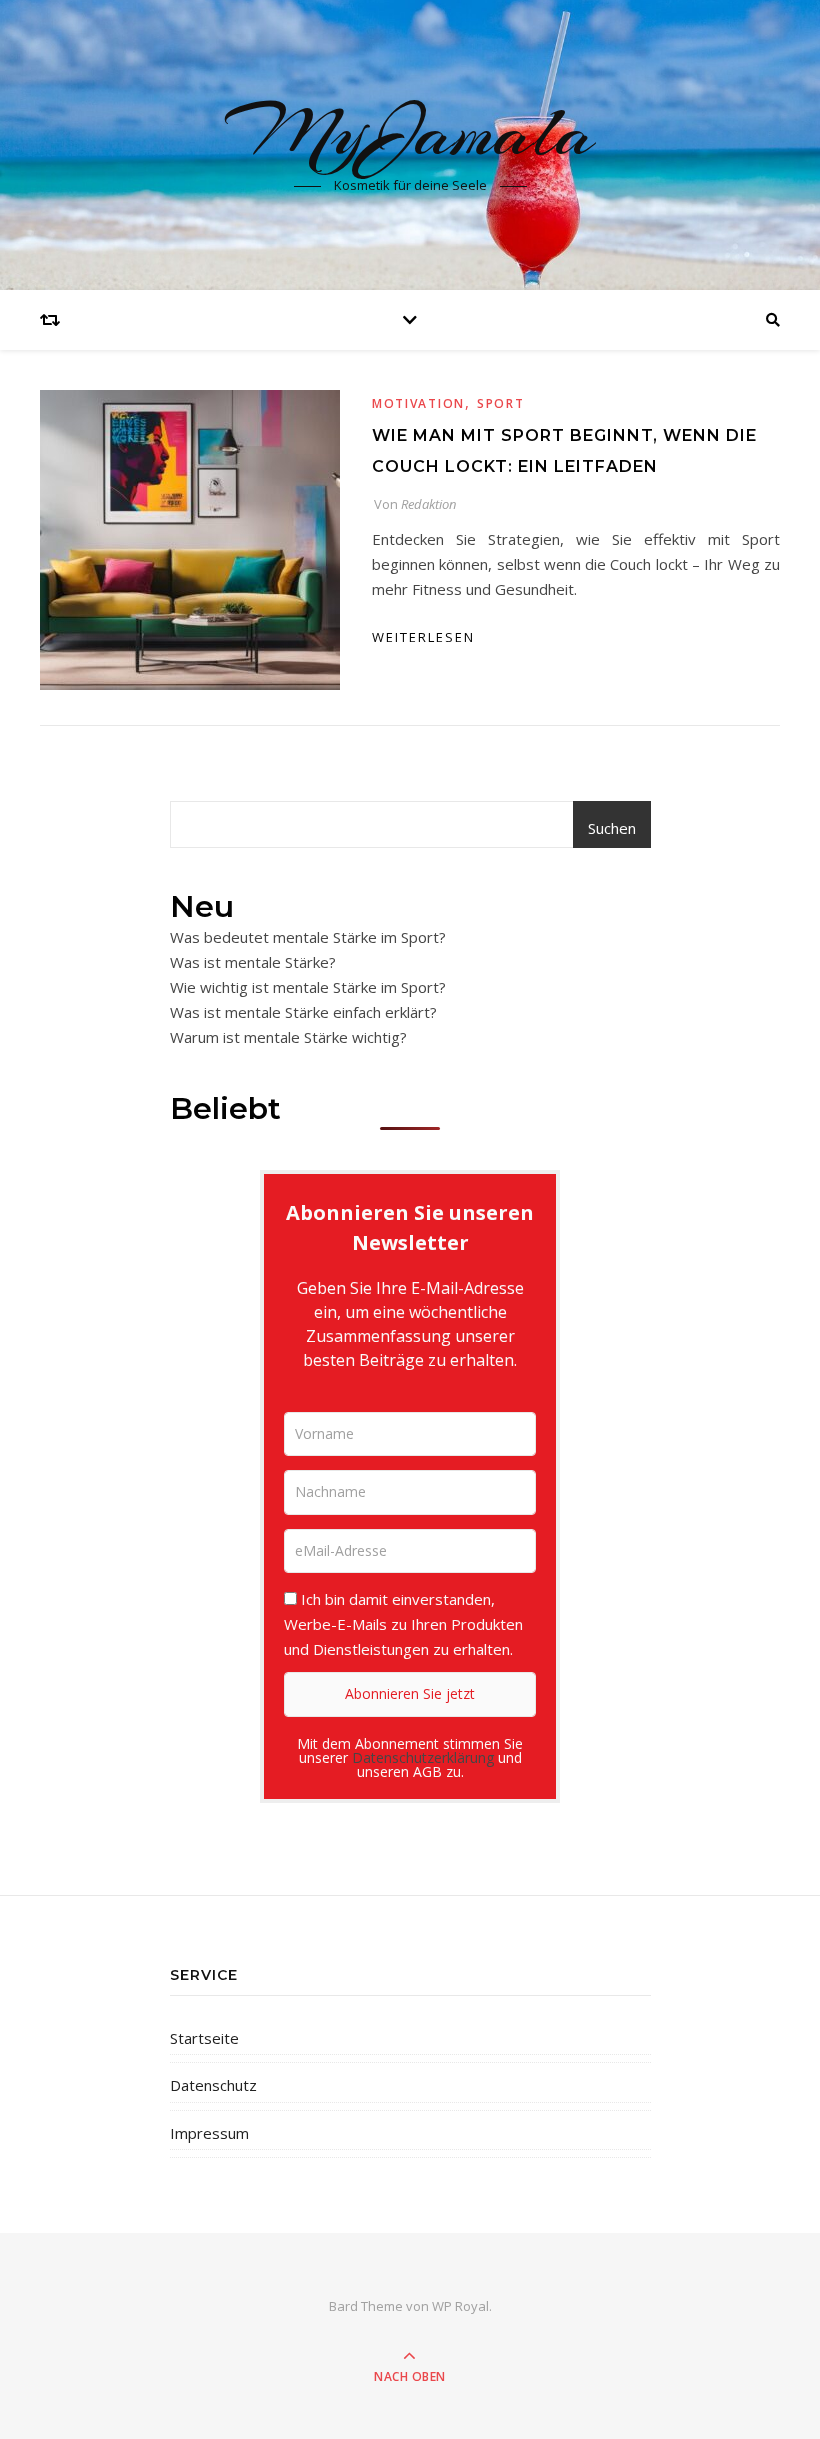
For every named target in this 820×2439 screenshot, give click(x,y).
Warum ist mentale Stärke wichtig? (288, 1037)
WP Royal (460, 2306)
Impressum (209, 2133)
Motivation (418, 403)
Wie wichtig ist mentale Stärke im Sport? (308, 987)
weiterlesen (423, 637)
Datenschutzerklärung (423, 1757)
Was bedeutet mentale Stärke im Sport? (308, 937)
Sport (501, 403)
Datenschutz (213, 2085)
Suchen (612, 828)
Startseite (204, 2038)
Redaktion (428, 504)
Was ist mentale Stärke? (253, 962)
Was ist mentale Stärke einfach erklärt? (303, 1012)
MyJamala (410, 132)
